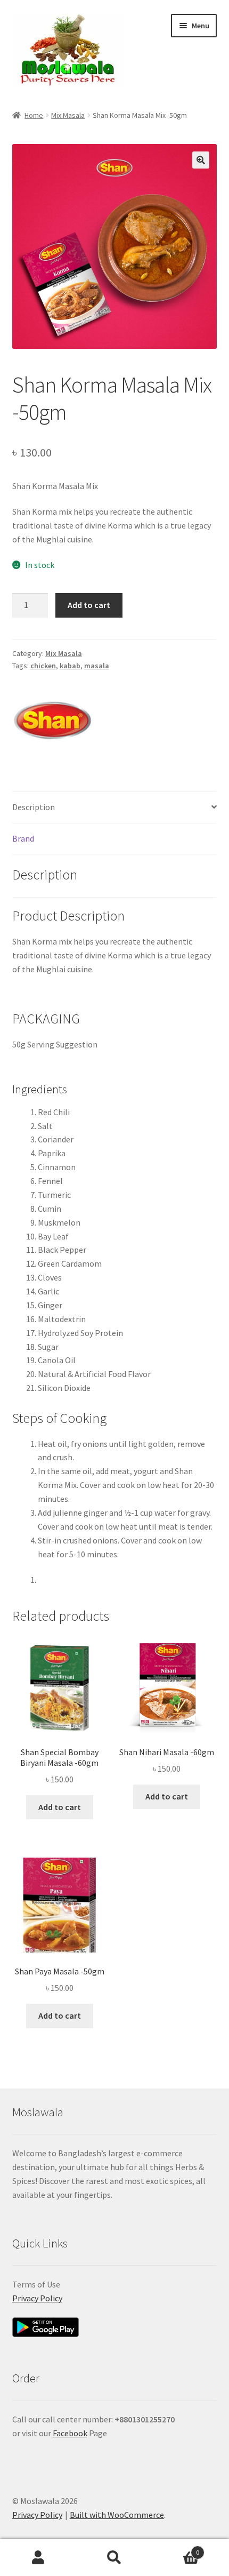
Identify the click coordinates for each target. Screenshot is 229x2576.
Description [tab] (34, 807)
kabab (70, 666)
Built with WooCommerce (117, 2515)
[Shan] (52, 721)
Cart (176, 2549)
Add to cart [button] (60, 1807)
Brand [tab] (23, 838)
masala (97, 666)
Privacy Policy (37, 2298)
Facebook (70, 2433)
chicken (43, 666)
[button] (201, 160)
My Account (38, 2558)
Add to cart (89, 605)
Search (114, 2558)
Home (34, 115)
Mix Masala (68, 115)
